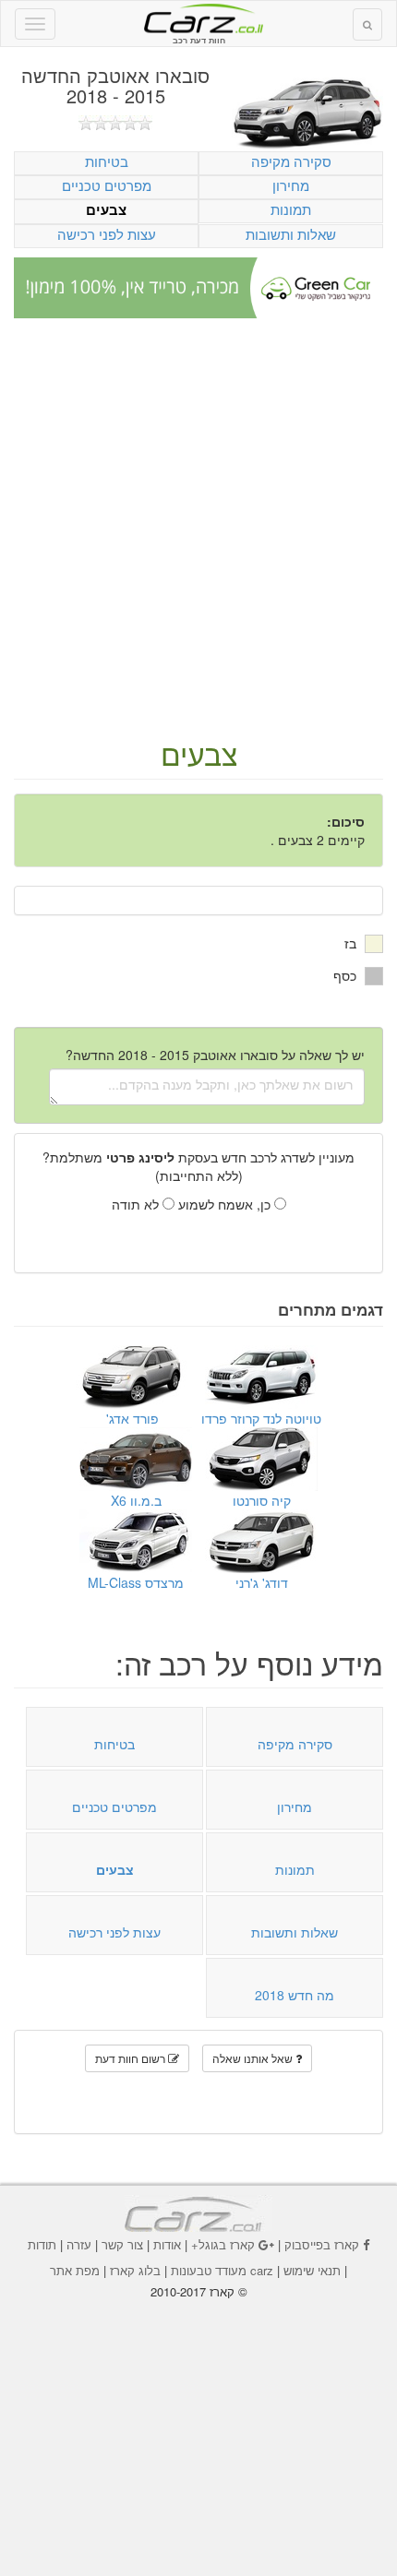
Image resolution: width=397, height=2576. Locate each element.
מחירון (291, 185)
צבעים (106, 210)
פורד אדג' (132, 1418)
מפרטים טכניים (107, 185)
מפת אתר (75, 2270)
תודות (42, 2244)
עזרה (79, 2244)
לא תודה (137, 1204)
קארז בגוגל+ (223, 2244)
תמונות (291, 209)
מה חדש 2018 (295, 1995)
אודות (167, 2244)
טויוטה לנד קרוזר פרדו (261, 1418)
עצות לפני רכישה (107, 234)
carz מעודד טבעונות (222, 2270)
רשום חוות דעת (132, 2058)
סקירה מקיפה (291, 161)
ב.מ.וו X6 (136, 1500)
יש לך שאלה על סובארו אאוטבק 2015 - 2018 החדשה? (215, 1055)
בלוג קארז (135, 2270)
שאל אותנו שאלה (254, 2058)
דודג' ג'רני (262, 1582)
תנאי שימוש (312, 2270)
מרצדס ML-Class (136, 1582)
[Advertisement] (198, 530)
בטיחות (107, 161)
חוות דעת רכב (198, 18)
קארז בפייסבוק (322, 2244)
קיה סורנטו (262, 1500)
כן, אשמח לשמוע (226, 1204)
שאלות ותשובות (291, 234)
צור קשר (122, 2244)
